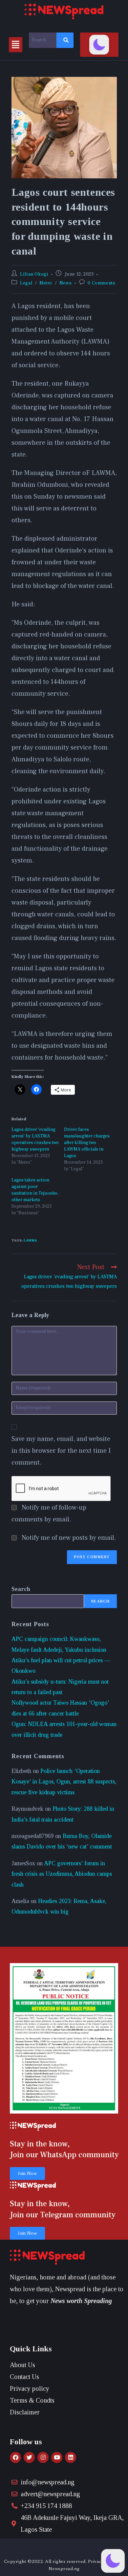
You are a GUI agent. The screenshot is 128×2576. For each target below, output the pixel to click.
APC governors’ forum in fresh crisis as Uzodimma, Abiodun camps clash (62, 1874)
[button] (16, 45)
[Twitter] (29, 2457)
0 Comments (101, 283)
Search (21, 1589)
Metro (46, 283)
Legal (26, 283)
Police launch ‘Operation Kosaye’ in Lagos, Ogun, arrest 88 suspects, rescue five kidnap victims (64, 1782)
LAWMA (30, 1240)
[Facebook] (15, 2457)
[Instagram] (43, 2457)
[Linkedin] (71, 2457)
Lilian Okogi (34, 274)
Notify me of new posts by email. (69, 1538)
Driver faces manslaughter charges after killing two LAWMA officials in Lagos (87, 1143)
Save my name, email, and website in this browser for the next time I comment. (61, 1451)
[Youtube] (57, 2457)
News (65, 283)
